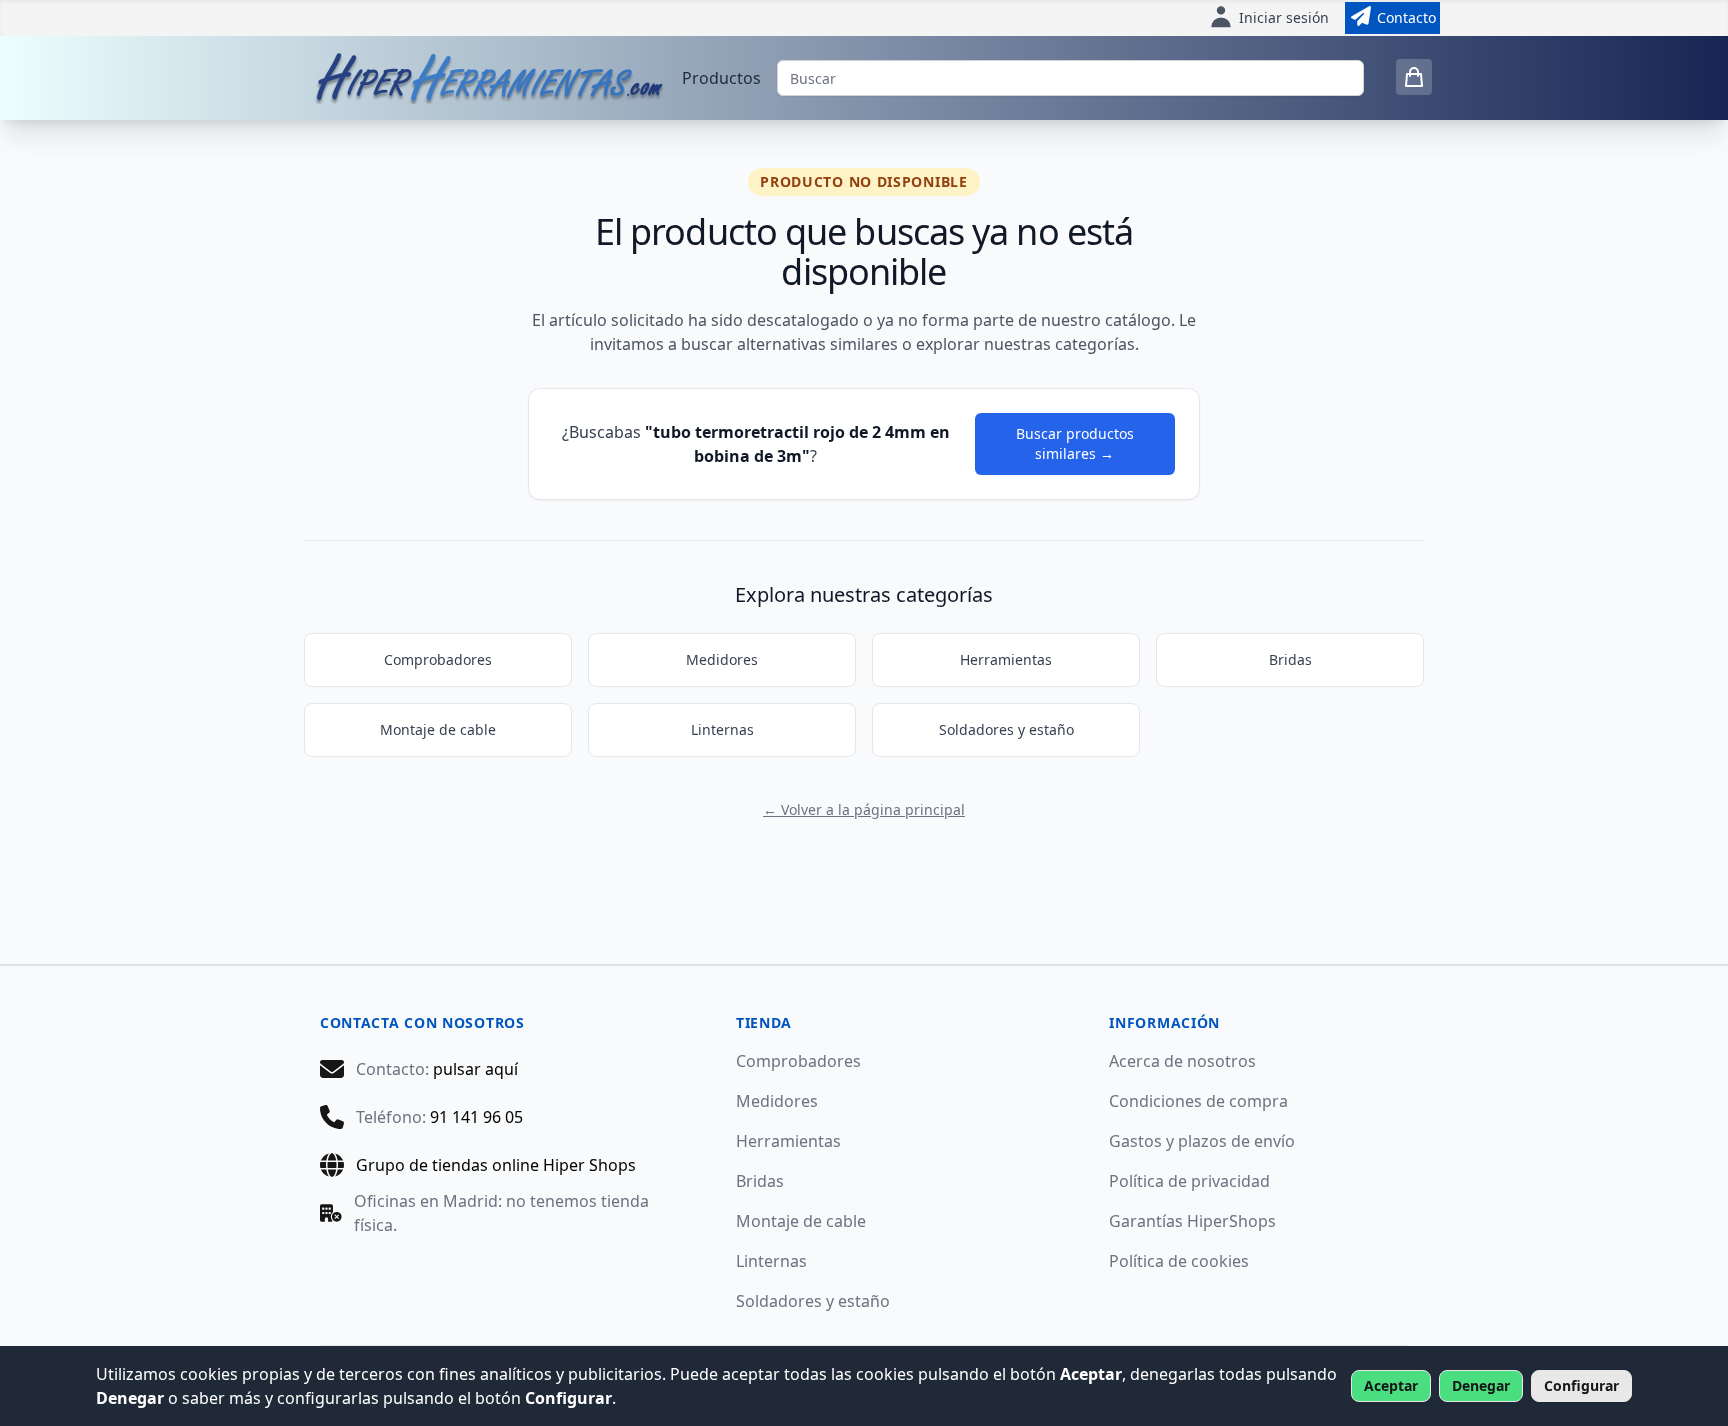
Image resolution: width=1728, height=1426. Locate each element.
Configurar (1581, 1385)
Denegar (1481, 1385)
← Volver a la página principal (864, 809)
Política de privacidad (1189, 1181)
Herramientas (1006, 659)
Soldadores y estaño (1006, 729)
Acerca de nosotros (1182, 1061)
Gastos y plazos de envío (1202, 1141)
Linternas (722, 729)
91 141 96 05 (476, 1117)
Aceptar (1391, 1385)
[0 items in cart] (1414, 77)
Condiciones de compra (1198, 1101)
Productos (721, 78)
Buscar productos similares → (1075, 443)
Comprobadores (438, 659)
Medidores (722, 659)
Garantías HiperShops (1192, 1221)
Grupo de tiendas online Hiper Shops (496, 1165)
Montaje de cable (438, 729)
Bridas (1290, 659)
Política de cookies (1179, 1261)
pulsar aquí (475, 1069)
